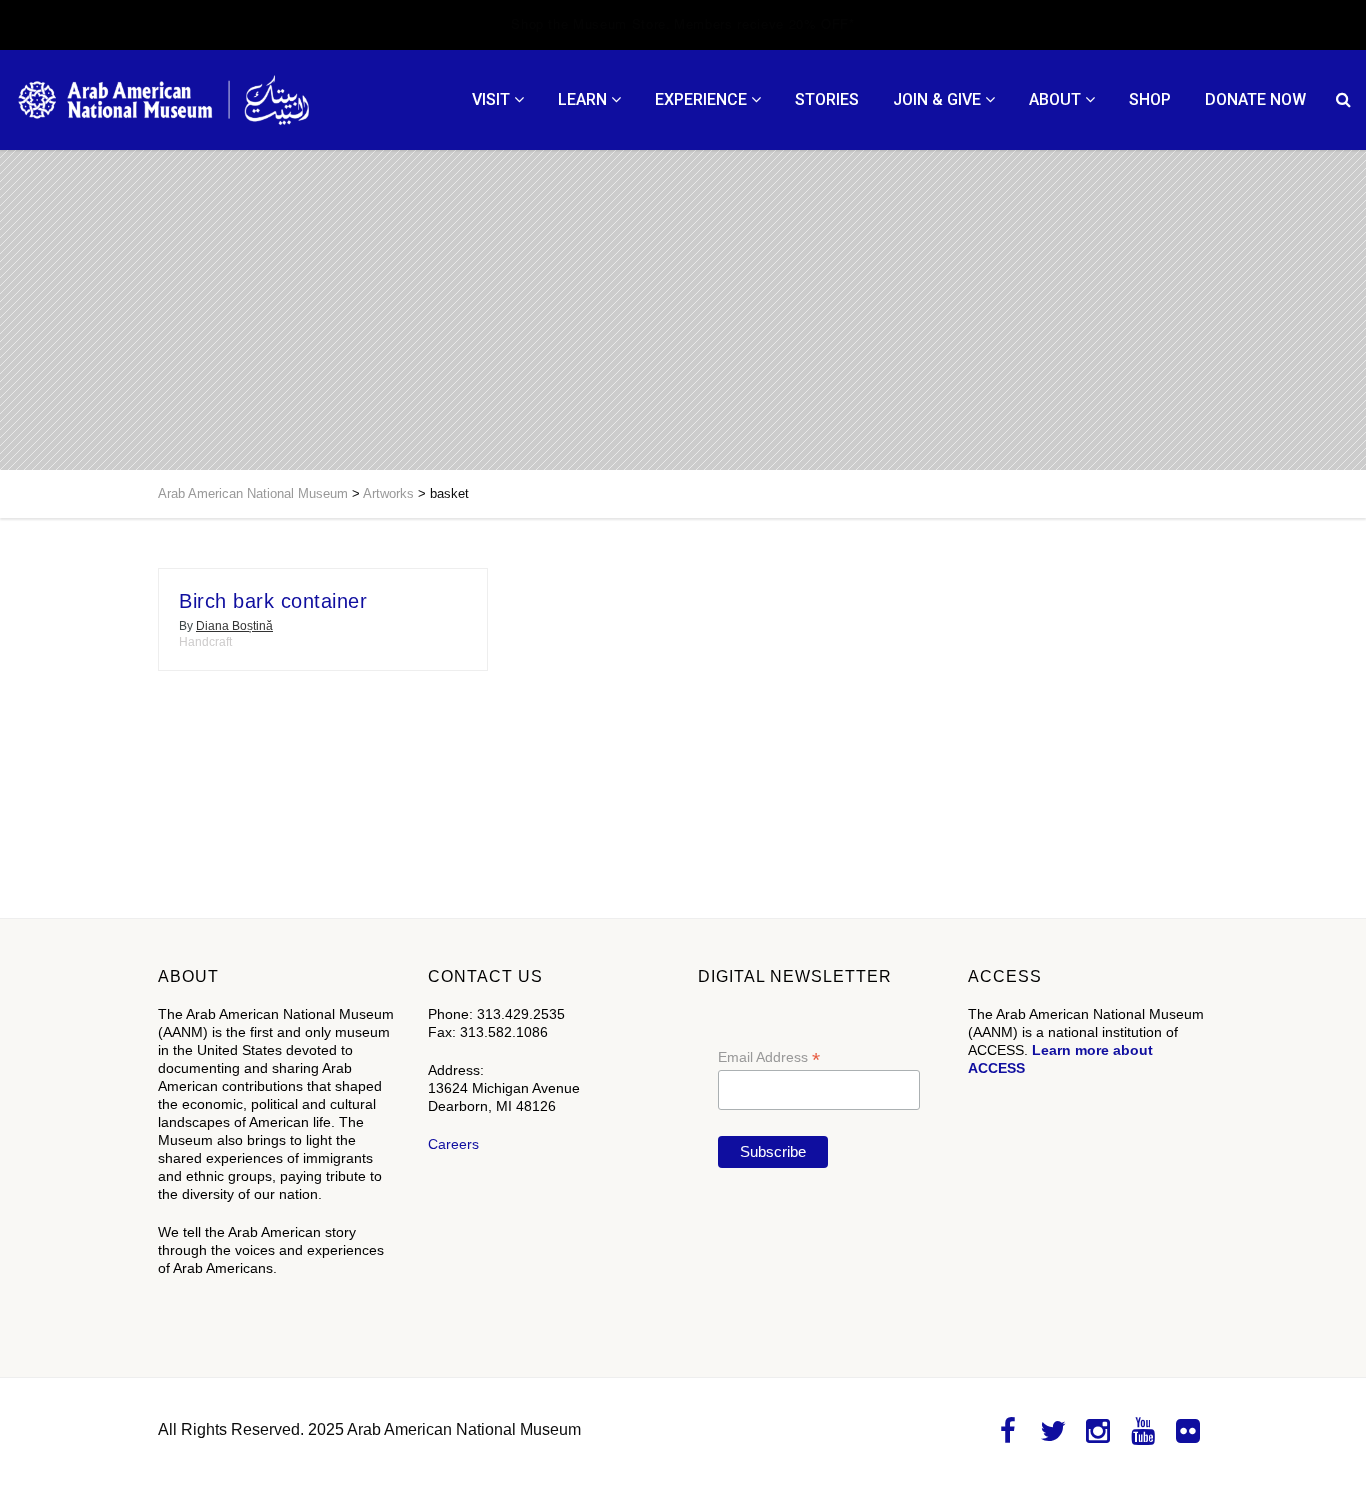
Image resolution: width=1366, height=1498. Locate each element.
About (1055, 99)
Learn (582, 99)
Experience (701, 99)
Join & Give (937, 99)
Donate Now (1255, 99)
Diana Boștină (234, 626)
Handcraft (205, 642)
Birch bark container (273, 601)
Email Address (769, 1057)
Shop (1150, 99)
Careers (453, 1144)
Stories (827, 99)
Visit (491, 99)
